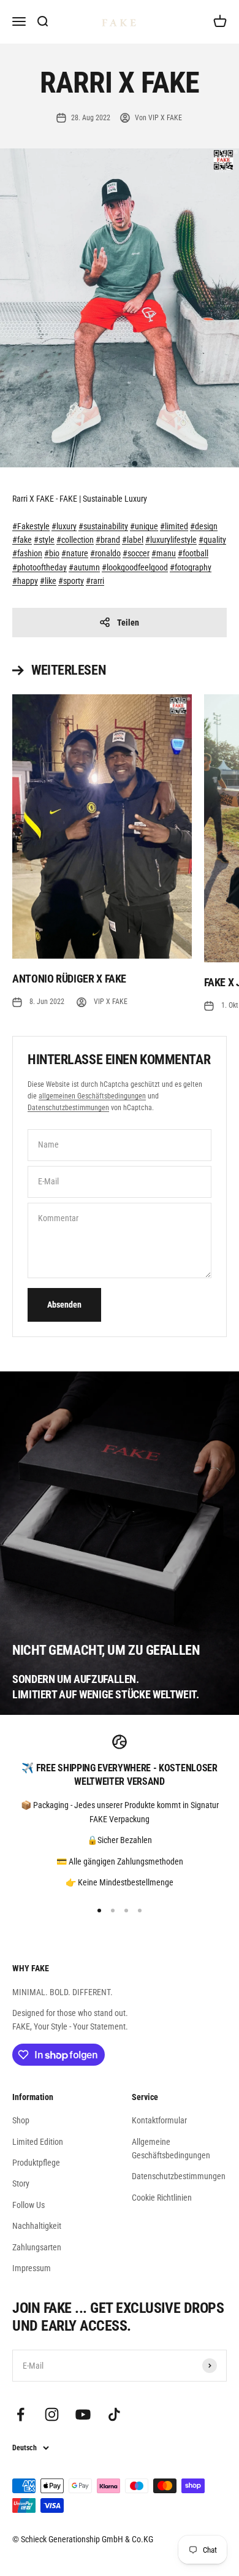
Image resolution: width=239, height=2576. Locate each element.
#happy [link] (25, 581)
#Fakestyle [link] (31, 526)
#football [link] (193, 553)
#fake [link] (22, 540)
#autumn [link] (84, 567)
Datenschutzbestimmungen (68, 1108)
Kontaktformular (159, 2120)
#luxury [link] (64, 526)
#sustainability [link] (103, 526)
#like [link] (48, 581)
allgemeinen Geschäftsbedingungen (92, 1096)
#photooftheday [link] (40, 567)
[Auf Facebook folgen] (21, 2414)
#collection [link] (75, 540)
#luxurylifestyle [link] (171, 540)
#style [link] (44, 540)
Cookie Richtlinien (162, 2198)
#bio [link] (52, 553)
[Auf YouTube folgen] (83, 2414)
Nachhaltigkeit (37, 2226)
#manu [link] (164, 553)
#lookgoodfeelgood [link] (135, 567)
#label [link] (133, 540)
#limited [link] (174, 526)
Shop (21, 2120)
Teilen (128, 623)
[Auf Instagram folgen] (52, 2414)
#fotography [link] (191, 567)
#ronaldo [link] (105, 553)
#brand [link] (108, 540)
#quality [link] (212, 540)
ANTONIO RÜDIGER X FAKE (69, 979)
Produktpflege (36, 2163)
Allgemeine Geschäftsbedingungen (171, 2149)
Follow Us (28, 2205)
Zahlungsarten (37, 2247)
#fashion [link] (27, 553)
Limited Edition (38, 2142)
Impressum (32, 2268)
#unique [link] (144, 526)
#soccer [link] (136, 553)
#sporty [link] (71, 581)
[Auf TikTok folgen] (114, 2414)
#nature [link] (75, 553)
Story (21, 2183)
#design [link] (204, 526)
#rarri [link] (95, 581)
